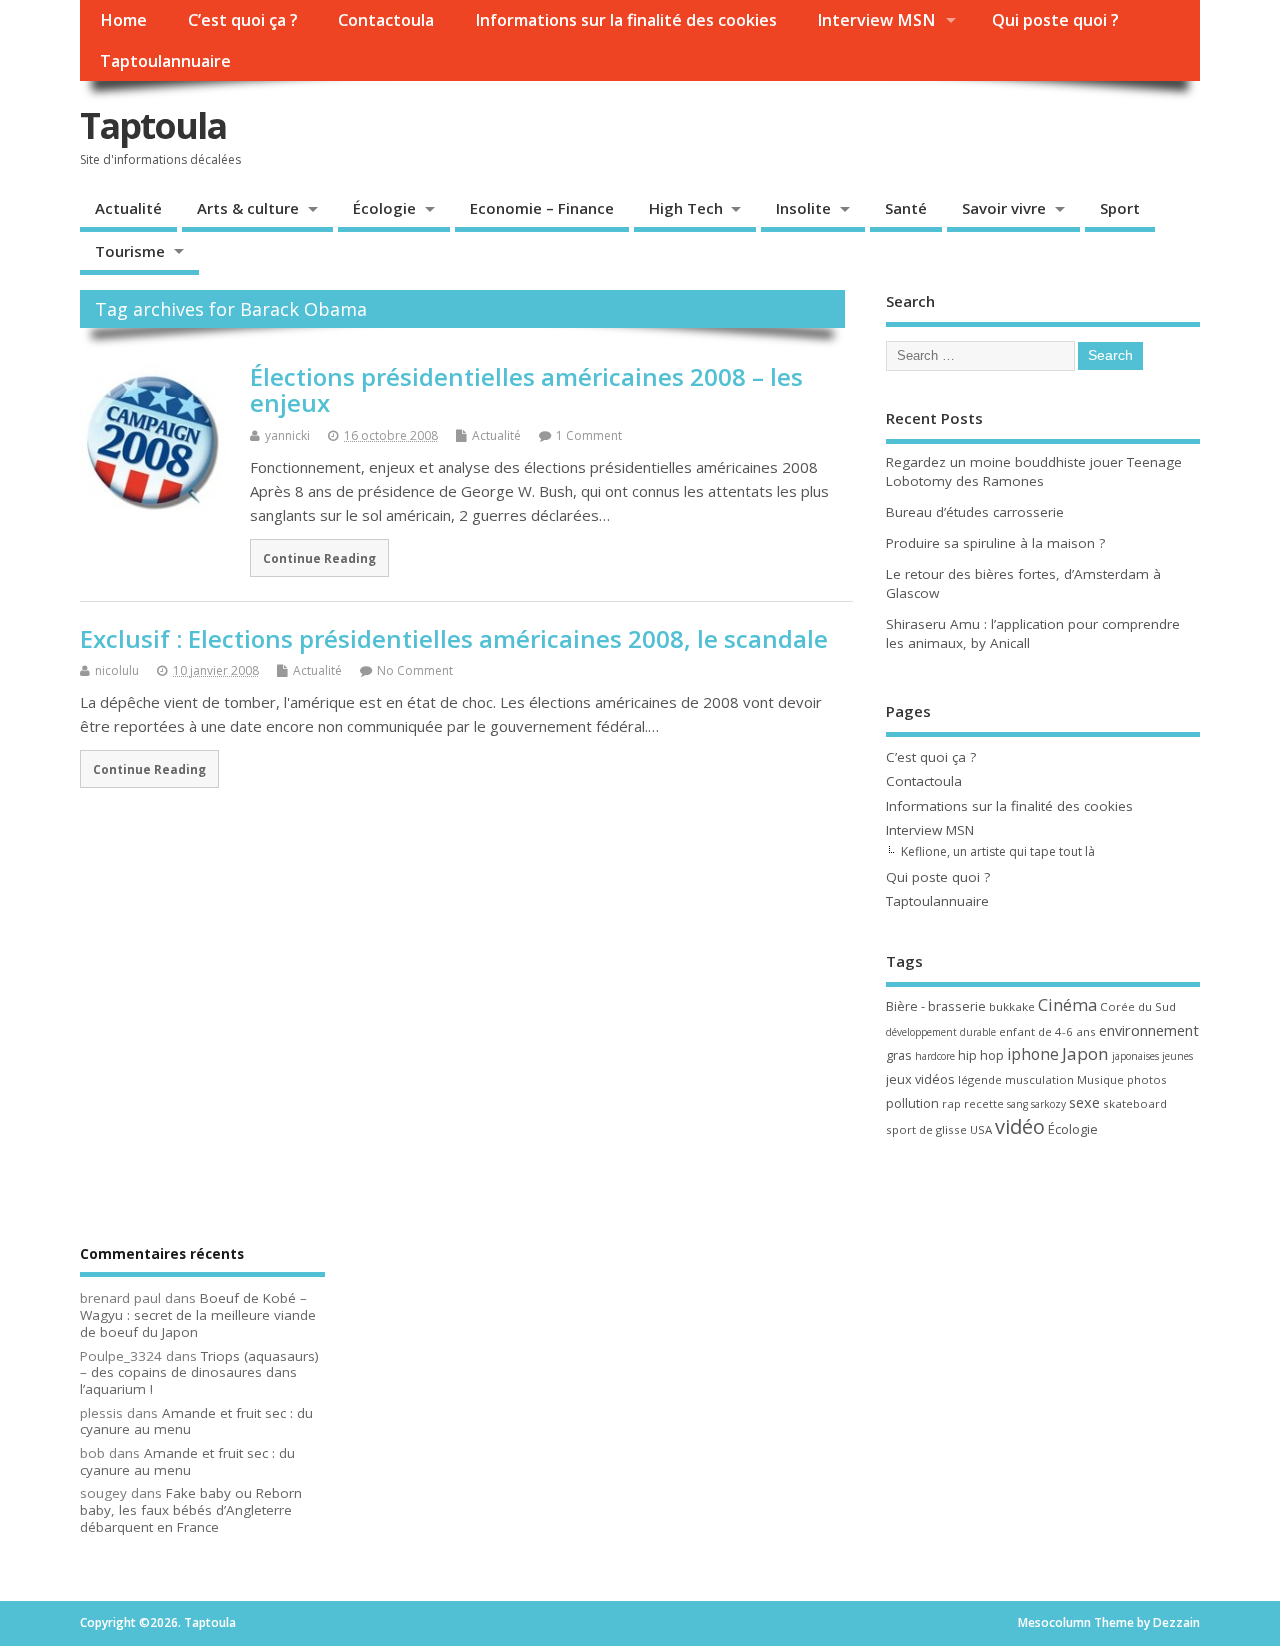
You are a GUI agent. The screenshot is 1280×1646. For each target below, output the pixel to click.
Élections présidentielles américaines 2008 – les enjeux (526, 389)
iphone (1033, 1054)
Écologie (384, 208)
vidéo (1020, 1126)
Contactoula (386, 20)
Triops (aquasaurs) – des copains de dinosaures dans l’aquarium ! (199, 1373)
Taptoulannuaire (165, 61)
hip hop (981, 1055)
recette (984, 1103)
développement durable (941, 1032)
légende (980, 1079)
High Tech (686, 208)
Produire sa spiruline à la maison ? (995, 543)
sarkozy (1048, 1104)
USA (981, 1129)
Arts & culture (248, 208)
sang (1017, 1104)
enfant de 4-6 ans (1047, 1031)
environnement (1149, 1030)
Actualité (128, 208)
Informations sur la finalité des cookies (626, 20)
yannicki (287, 435)
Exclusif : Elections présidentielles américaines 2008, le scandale (454, 638)
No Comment (415, 670)
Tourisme (130, 251)
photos (1147, 1079)
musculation (1039, 1079)
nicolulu (117, 670)
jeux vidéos (920, 1079)
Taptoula (153, 125)
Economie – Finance (542, 208)
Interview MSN (876, 20)
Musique (1100, 1079)
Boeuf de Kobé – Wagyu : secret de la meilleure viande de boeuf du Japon (198, 1315)
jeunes (1177, 1056)
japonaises (1135, 1056)
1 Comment (589, 435)
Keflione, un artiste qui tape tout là (998, 851)
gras (899, 1055)
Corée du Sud (1138, 1006)
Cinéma (1067, 1004)
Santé (906, 208)
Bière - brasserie (936, 1006)
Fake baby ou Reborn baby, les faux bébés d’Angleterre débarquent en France (191, 1510)
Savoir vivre (1004, 208)
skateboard (1135, 1103)
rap (951, 1103)
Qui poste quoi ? (1055, 20)
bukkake (1012, 1006)
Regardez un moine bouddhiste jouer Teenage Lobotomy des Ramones (1034, 471)
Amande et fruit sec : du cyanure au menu (196, 1421)
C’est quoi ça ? (243, 20)
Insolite (803, 208)
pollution (912, 1103)
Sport (1120, 208)
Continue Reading (319, 558)
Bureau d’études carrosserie (975, 512)
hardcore (935, 1056)
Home (123, 20)
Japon (1085, 1053)
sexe (1084, 1102)
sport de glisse (926, 1129)
